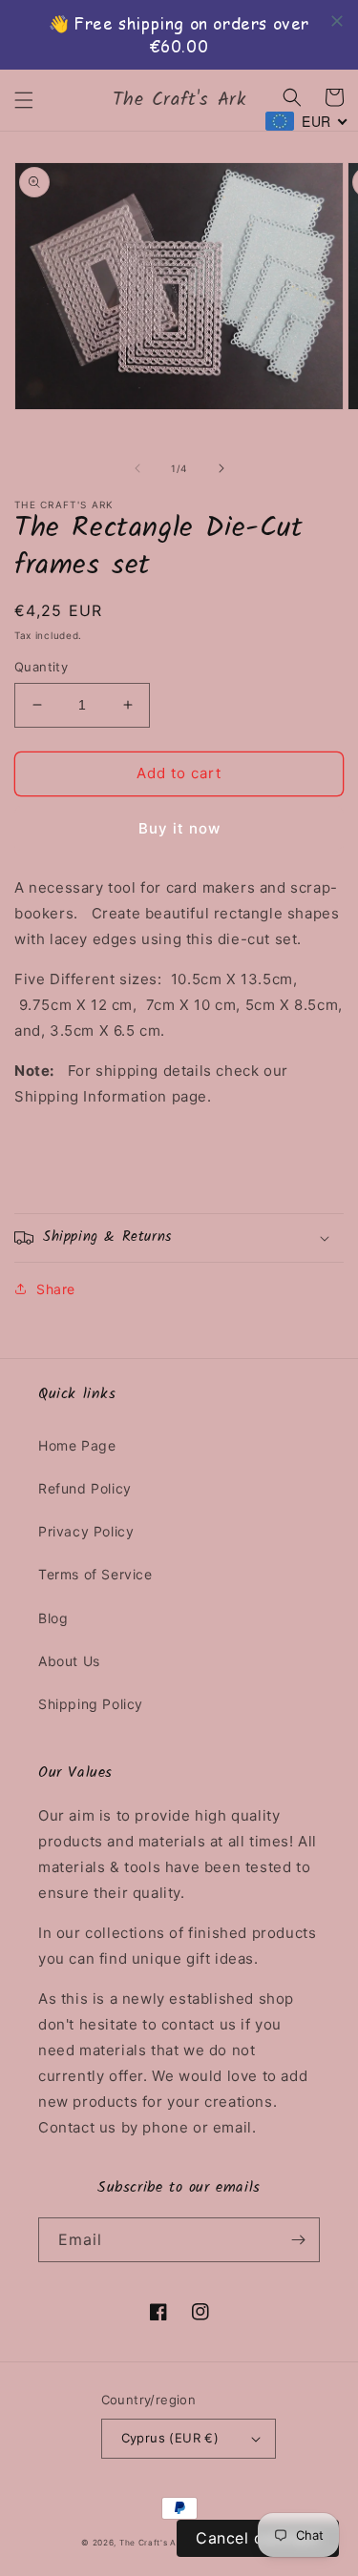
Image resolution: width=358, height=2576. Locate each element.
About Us (69, 1661)
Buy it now (179, 828)
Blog (53, 1618)
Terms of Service (95, 1574)
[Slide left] (137, 468)
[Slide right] (221, 468)
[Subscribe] (298, 2240)
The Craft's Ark (153, 2543)
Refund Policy (85, 1488)
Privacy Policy (86, 1531)
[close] (337, 21)
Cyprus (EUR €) (170, 2438)
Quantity (41, 667)
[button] (24, 100)
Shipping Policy (91, 1704)
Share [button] (56, 1289)
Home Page (77, 1445)
